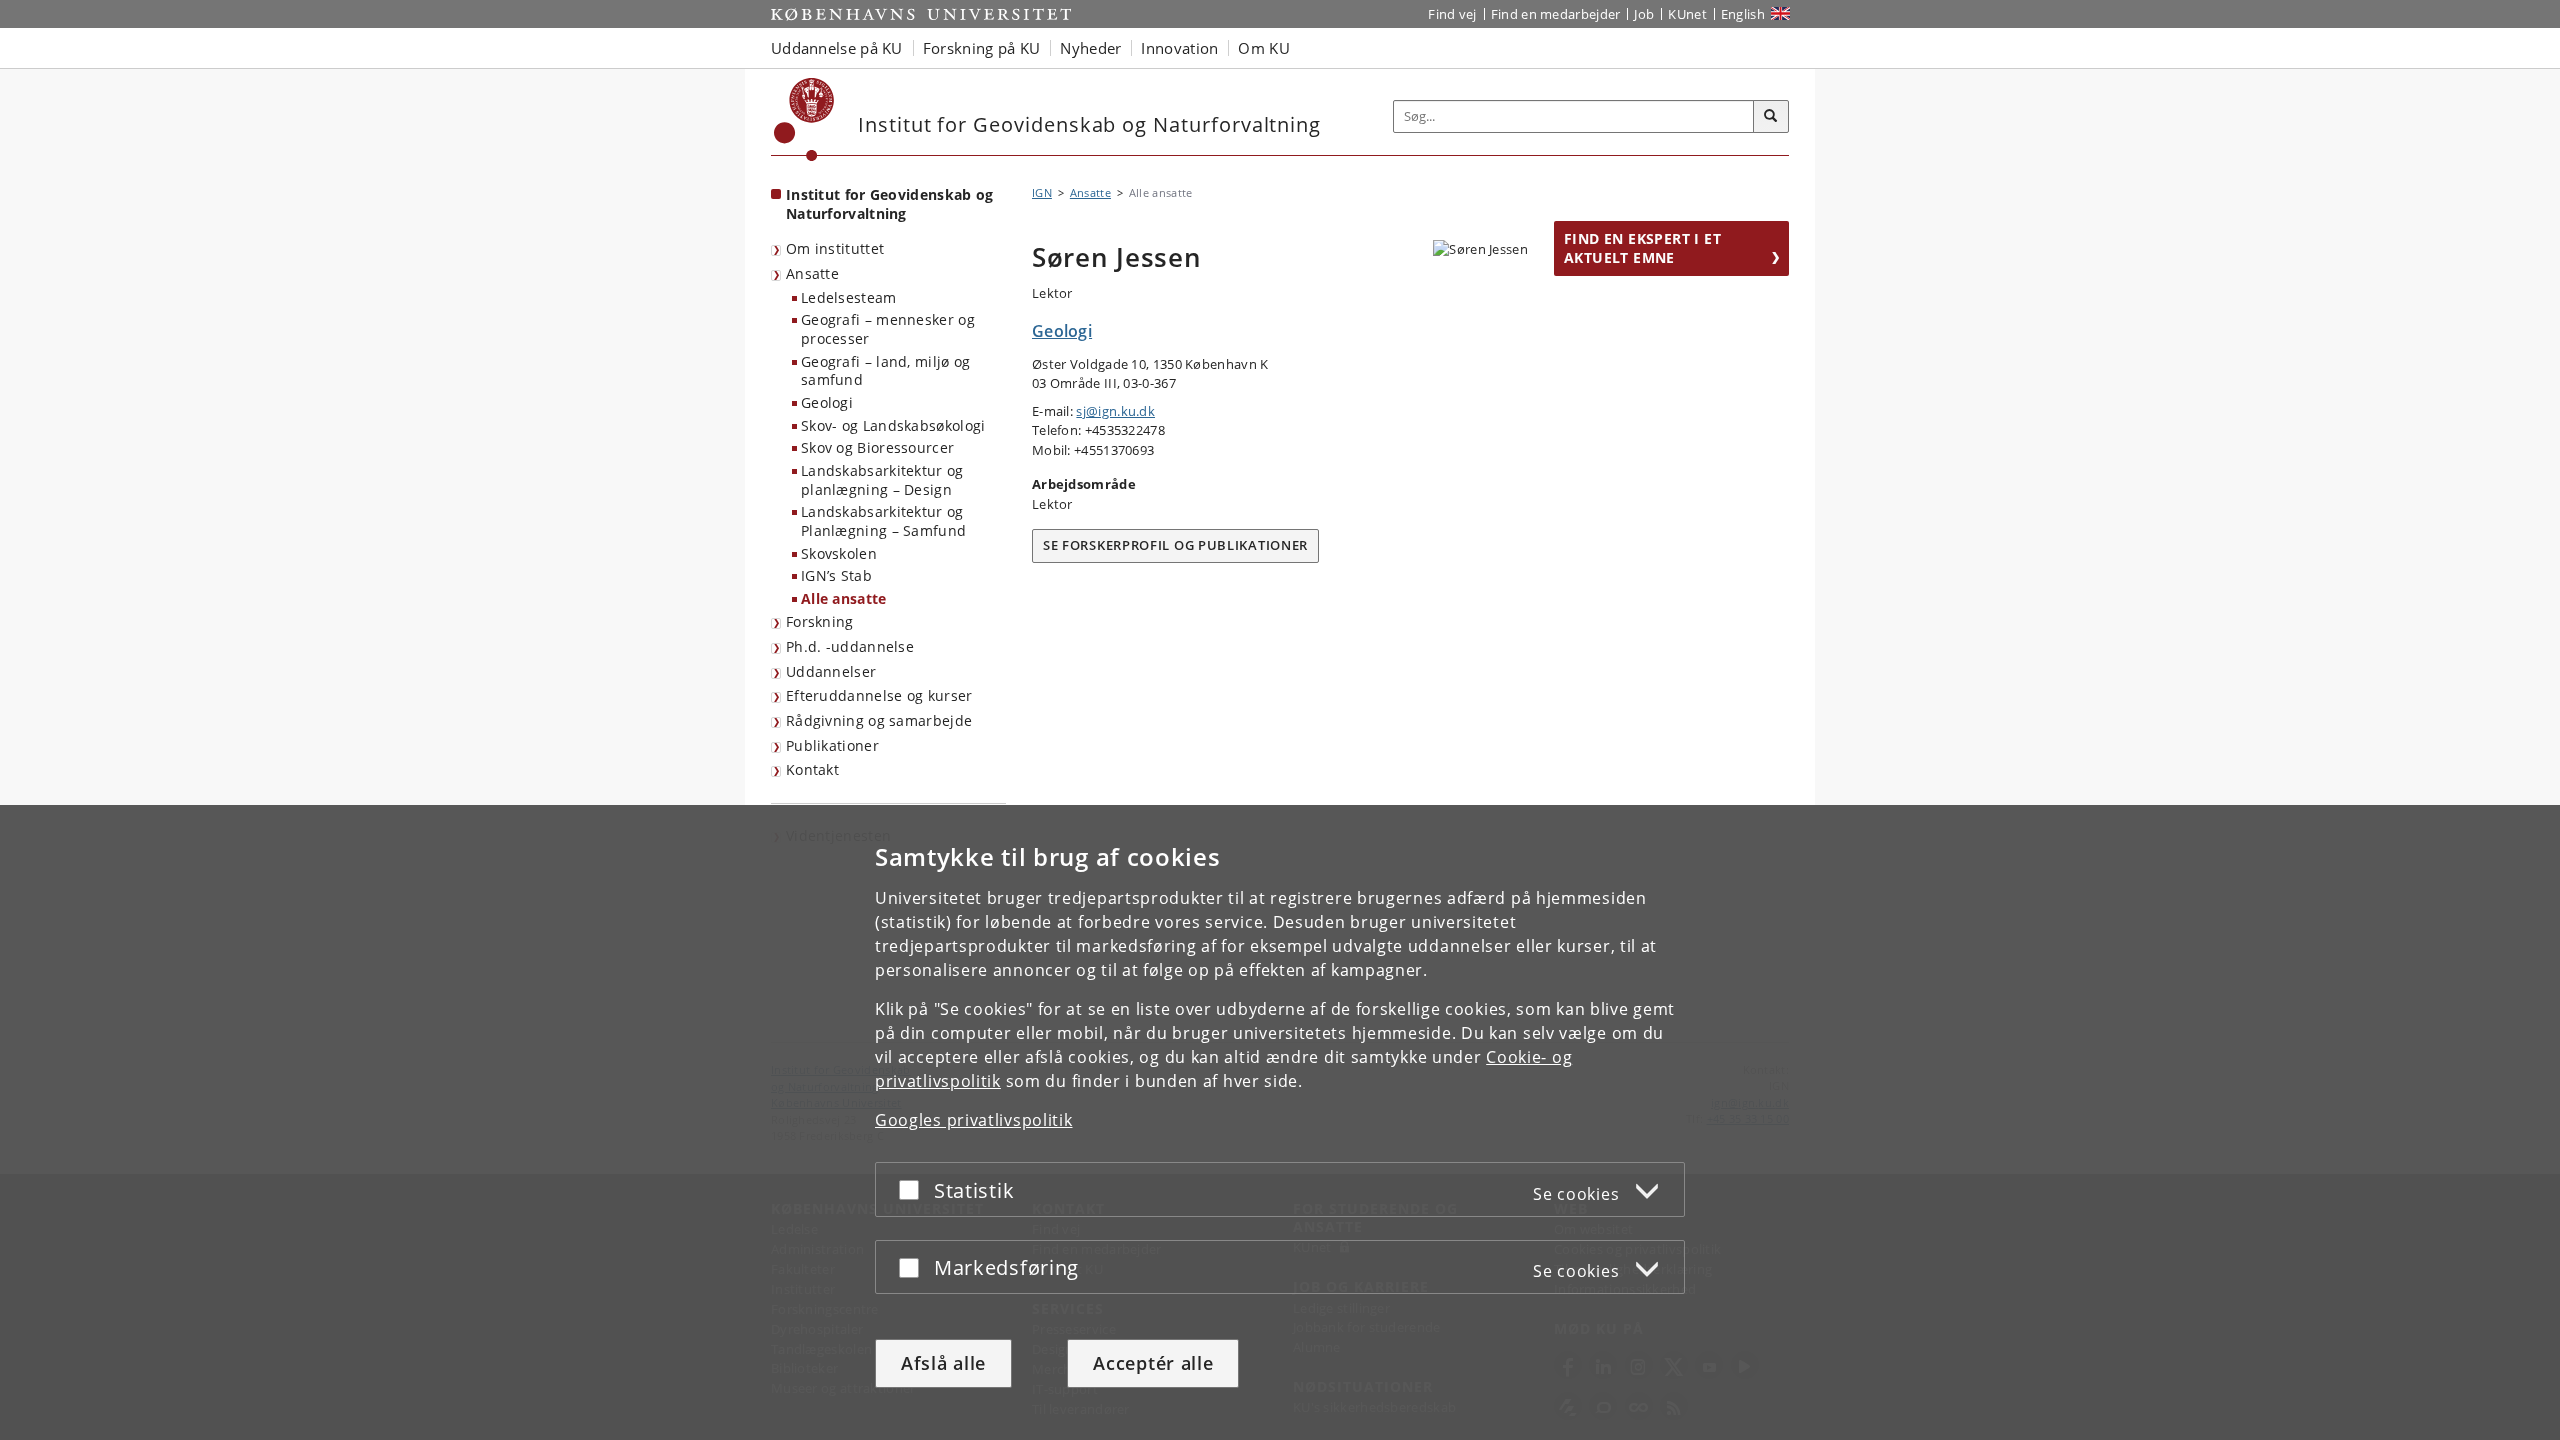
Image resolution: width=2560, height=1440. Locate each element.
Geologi (827, 402)
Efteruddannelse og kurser (879, 695)
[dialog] (1280, 1122)
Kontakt (812, 769)
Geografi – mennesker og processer (888, 329)
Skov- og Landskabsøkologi (893, 425)
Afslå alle (943, 1363)
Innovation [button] (1179, 48)
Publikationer (832, 745)
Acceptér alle (1153, 1363)
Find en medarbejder (1556, 14)
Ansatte (812, 273)
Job (1644, 14)
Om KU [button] (1264, 48)
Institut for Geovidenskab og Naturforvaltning (889, 204)
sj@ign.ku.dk (1115, 411)
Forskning (820, 621)
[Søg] (1771, 117)
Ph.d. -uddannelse (850, 646)
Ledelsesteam (849, 297)
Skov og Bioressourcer (877, 447)
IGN (1042, 192)
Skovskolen (839, 553)
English (1743, 14)
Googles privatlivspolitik (974, 1120)
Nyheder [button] (1090, 48)
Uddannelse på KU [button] (837, 48)
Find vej (1452, 14)
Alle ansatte (844, 598)
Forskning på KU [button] (982, 48)
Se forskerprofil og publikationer (1175, 545)
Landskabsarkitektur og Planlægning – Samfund (883, 521)
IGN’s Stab (836, 575)
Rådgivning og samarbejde (879, 720)
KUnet (1687, 14)
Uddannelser (831, 671)
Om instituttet (835, 248)
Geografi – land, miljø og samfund (886, 371)
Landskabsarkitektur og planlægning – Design (882, 480)
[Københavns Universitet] (804, 119)
